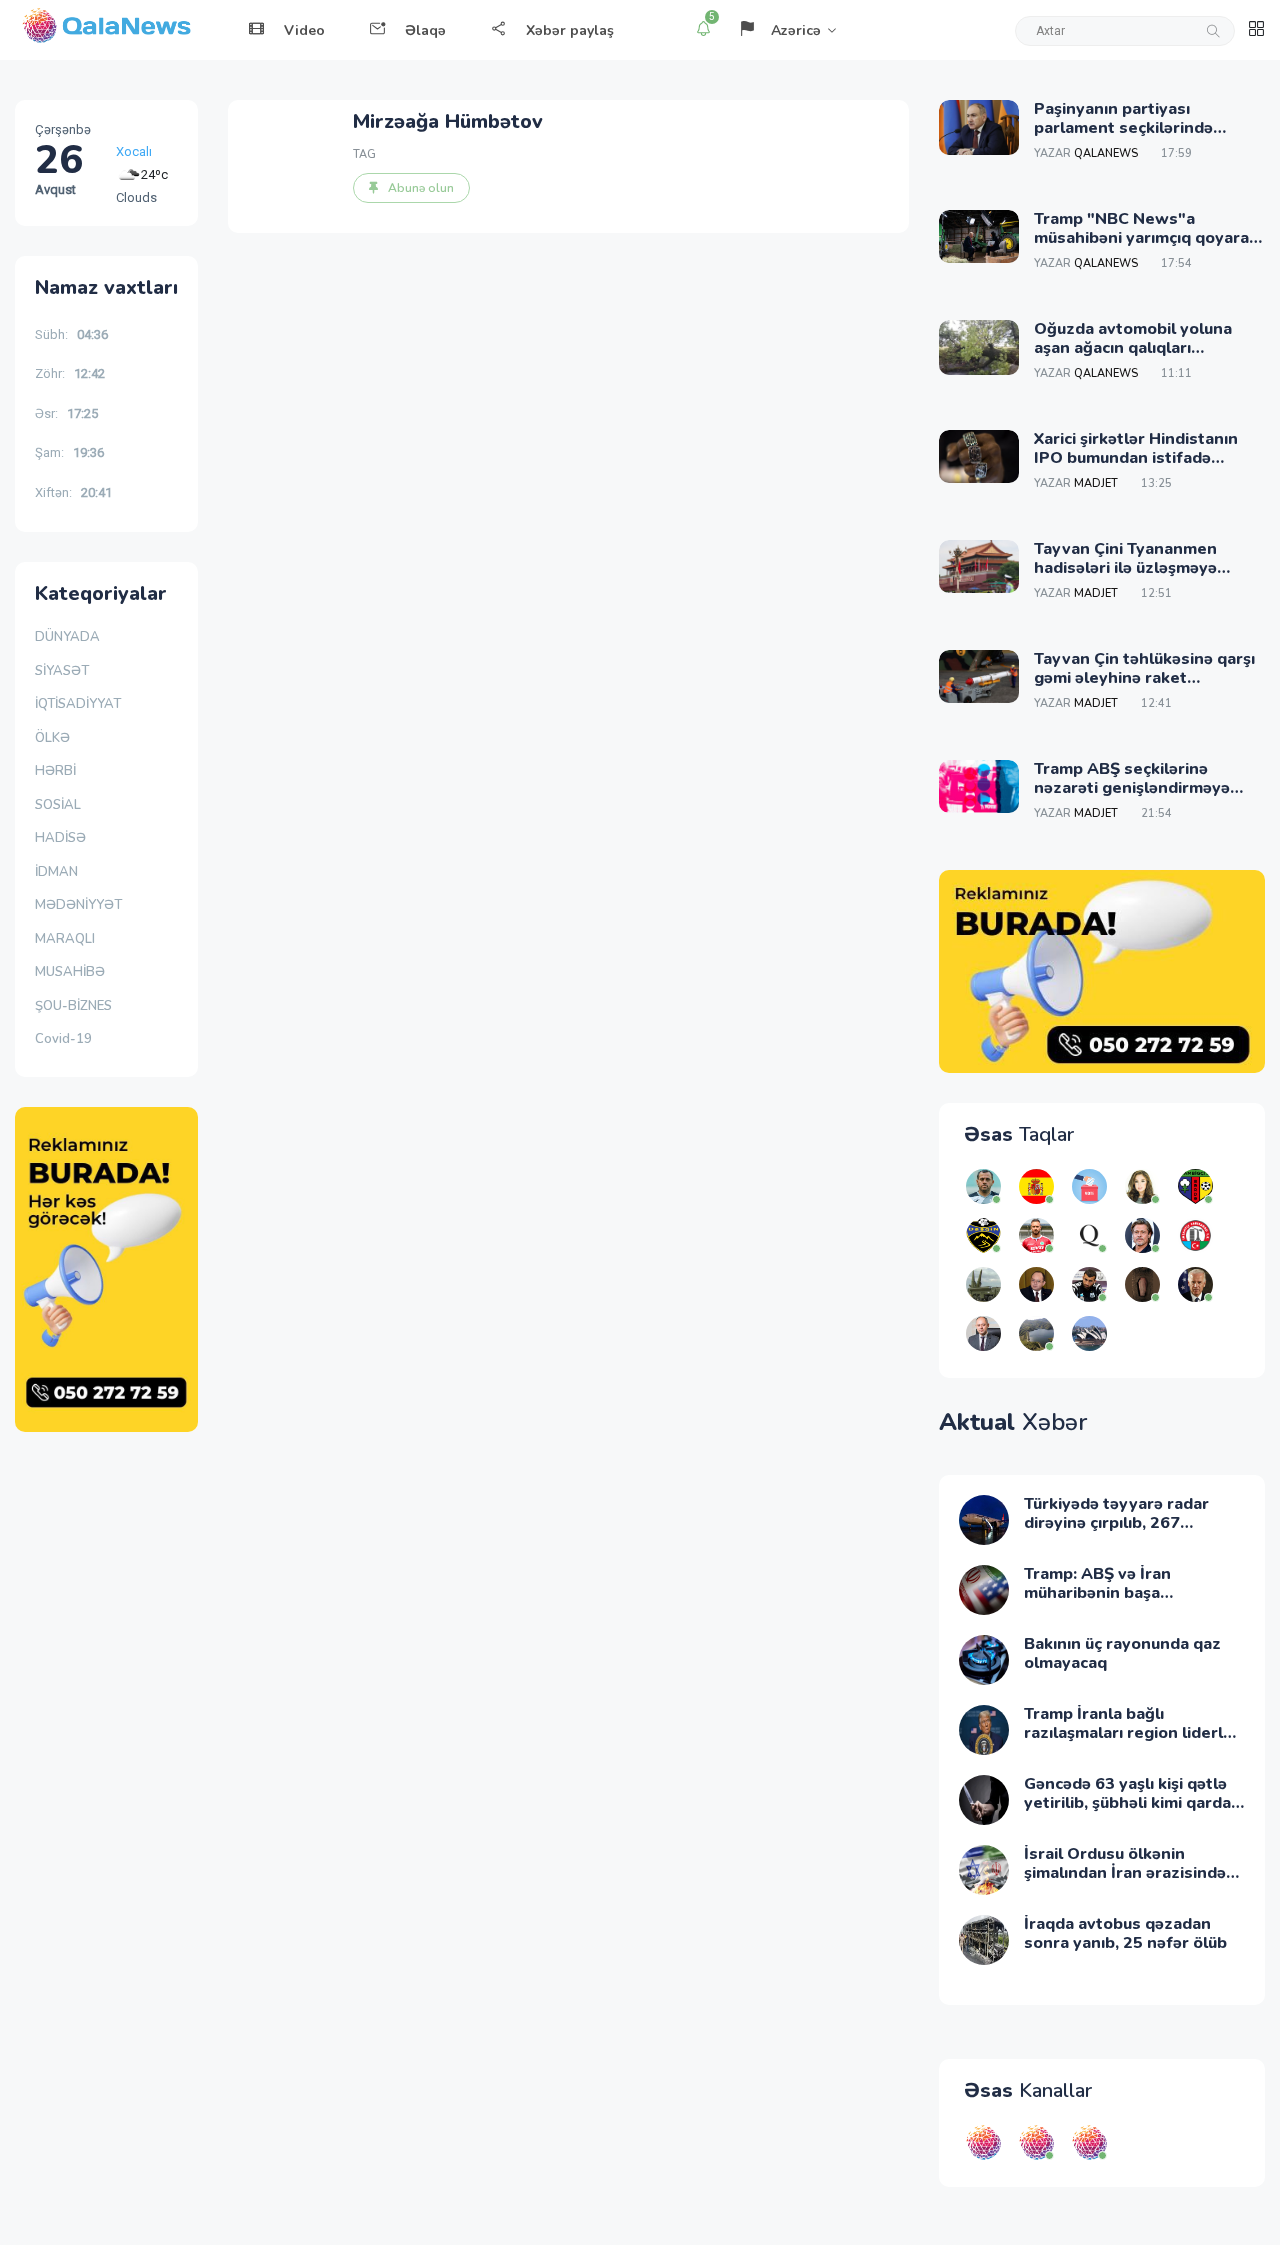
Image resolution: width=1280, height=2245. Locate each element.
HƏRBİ (55, 771)
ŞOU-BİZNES (73, 1006)
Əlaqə (425, 30)
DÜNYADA (67, 637)
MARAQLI (65, 939)
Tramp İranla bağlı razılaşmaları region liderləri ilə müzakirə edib (1133, 1733)
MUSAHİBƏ (70, 972)
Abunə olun (421, 188)
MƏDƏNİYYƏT (78, 905)
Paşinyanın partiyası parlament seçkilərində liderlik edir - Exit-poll (1123, 128)
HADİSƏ (60, 838)
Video (304, 30)
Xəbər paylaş (570, 30)
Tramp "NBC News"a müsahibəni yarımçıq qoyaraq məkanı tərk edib (1146, 238)
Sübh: (71, 334)
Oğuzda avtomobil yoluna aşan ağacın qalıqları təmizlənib (1133, 348)
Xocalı (134, 151)
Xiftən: (73, 492)
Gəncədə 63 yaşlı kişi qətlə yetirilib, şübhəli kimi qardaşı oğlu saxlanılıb (1133, 1803)
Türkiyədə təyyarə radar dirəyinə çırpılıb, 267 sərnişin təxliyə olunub (1116, 1523)
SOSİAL (58, 805)
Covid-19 (63, 1039)
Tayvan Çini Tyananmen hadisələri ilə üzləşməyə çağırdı (1125, 568)
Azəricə (796, 30)
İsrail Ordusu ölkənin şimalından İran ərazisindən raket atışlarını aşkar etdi (1130, 1873)
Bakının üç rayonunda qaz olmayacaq (1122, 1653)
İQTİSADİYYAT (78, 704)
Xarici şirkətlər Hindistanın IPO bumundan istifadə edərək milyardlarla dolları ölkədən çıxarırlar (1136, 468)
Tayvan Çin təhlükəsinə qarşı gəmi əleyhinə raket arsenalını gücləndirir (1144, 678)
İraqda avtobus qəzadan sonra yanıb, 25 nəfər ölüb (1125, 1933)
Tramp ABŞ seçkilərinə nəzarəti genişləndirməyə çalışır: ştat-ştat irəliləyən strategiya (1132, 798)
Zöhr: (70, 373)
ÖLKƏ (52, 738)
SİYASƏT (62, 671)
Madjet (1096, 483)
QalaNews (1106, 153)
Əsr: (66, 413)
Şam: (69, 452)
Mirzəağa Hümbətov (448, 121)
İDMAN (56, 872)
